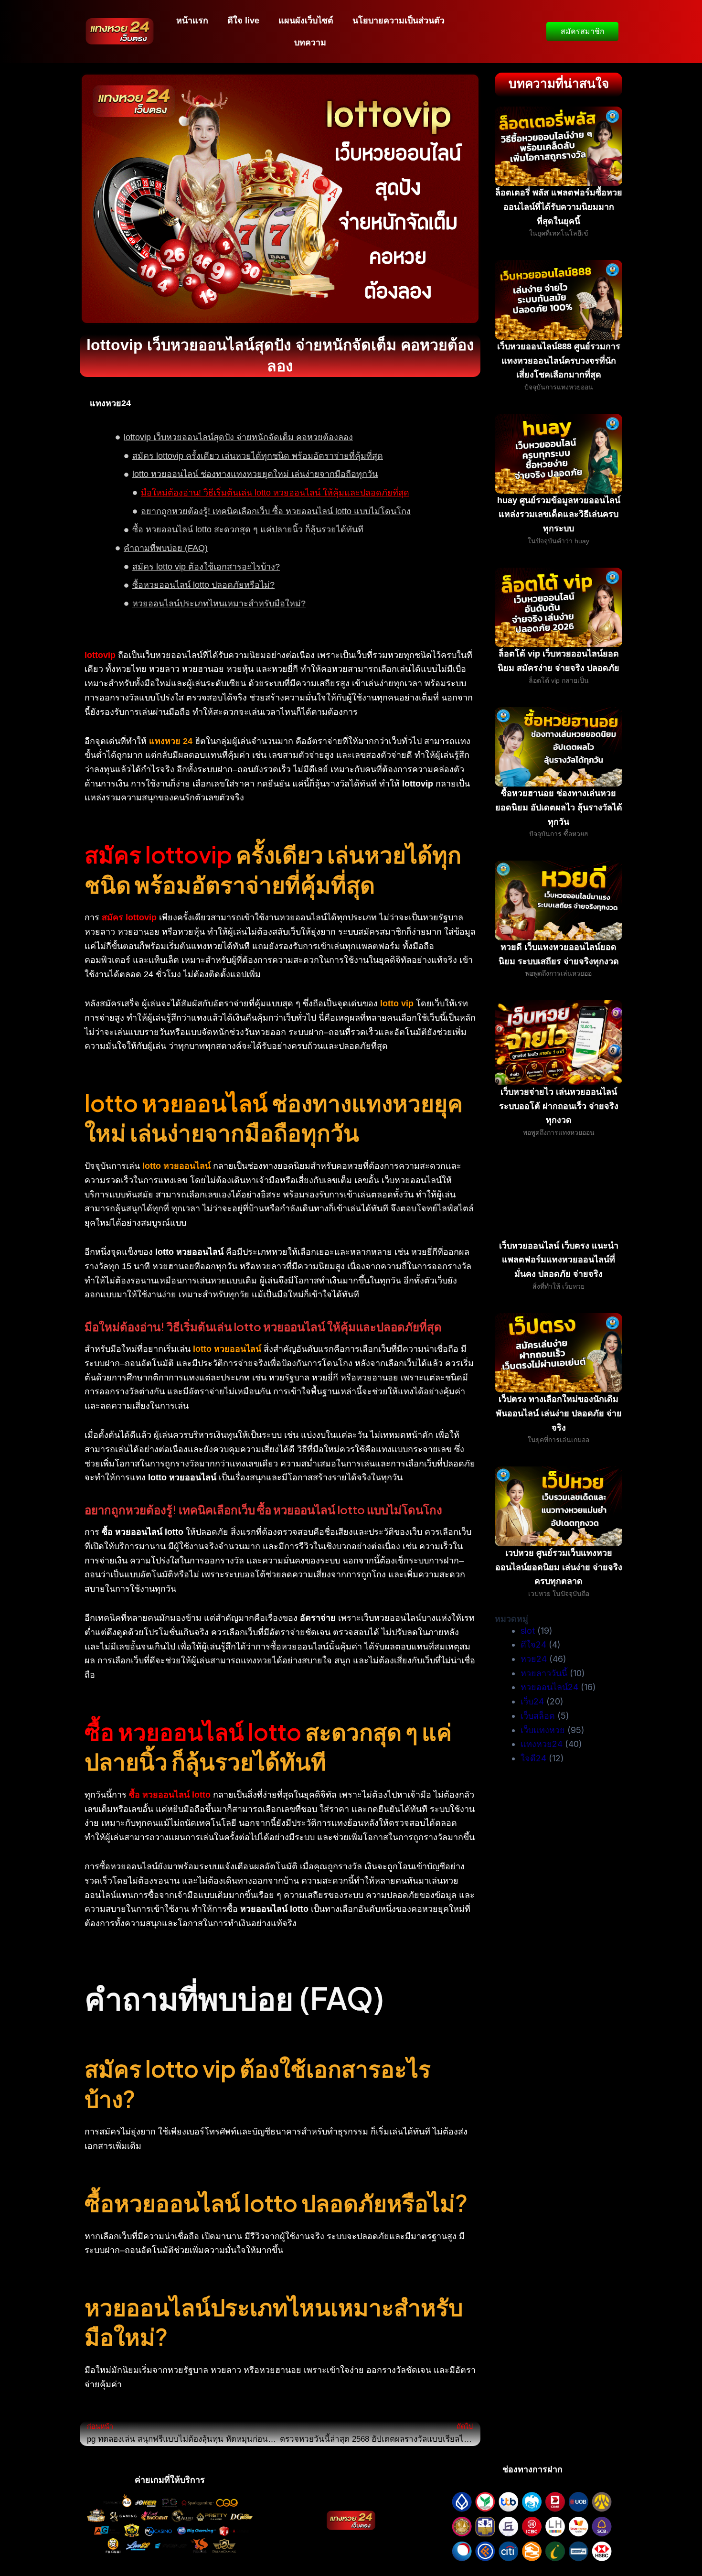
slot (528, 1631)
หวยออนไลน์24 (549, 1687)
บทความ (310, 43)
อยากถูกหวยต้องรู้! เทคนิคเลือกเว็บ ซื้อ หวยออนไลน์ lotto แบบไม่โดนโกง (276, 511)
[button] (466, 404)
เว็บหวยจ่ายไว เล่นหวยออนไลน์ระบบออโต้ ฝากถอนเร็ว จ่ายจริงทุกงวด (559, 1106)
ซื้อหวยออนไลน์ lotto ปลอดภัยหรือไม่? (203, 585)
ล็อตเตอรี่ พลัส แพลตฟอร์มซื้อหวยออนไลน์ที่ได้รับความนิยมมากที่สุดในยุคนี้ (559, 207)
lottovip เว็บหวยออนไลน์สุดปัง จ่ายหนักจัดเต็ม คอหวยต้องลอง (238, 437)
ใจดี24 (533, 1758)
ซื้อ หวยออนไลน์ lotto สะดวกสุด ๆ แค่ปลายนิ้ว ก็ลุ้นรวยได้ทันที (248, 529)
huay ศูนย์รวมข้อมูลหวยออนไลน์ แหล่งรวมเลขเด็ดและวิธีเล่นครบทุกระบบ (559, 514)
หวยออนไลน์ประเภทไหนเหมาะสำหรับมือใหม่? (219, 604)
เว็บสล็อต (538, 1716)
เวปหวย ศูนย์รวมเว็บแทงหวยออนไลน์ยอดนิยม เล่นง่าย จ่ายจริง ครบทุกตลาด (559, 1567)
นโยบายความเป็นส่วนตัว (399, 21)
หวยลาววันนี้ (544, 1673)
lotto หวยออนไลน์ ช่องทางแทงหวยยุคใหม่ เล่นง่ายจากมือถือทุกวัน (255, 474)
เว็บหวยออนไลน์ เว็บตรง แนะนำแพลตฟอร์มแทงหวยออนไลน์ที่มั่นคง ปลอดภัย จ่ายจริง (559, 1260)
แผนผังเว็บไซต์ (306, 21)
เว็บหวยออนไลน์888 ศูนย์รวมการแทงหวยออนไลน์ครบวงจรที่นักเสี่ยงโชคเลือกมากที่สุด (559, 361)
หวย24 (534, 1659)
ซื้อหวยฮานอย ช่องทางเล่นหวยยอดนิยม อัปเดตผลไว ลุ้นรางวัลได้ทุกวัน (559, 807)
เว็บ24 (532, 1701)
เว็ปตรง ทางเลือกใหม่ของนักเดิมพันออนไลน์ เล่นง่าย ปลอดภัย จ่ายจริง (559, 1413)
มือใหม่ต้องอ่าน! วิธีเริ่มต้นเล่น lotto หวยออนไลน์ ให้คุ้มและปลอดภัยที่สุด (275, 493)
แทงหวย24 (542, 1744)
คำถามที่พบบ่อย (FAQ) (166, 548)
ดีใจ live (243, 21)
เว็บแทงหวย (543, 1730)
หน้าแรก (192, 21)
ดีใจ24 (533, 1644)
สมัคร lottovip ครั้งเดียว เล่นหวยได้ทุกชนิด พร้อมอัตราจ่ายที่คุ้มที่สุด (258, 456)
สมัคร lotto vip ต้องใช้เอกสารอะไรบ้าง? (206, 567)
